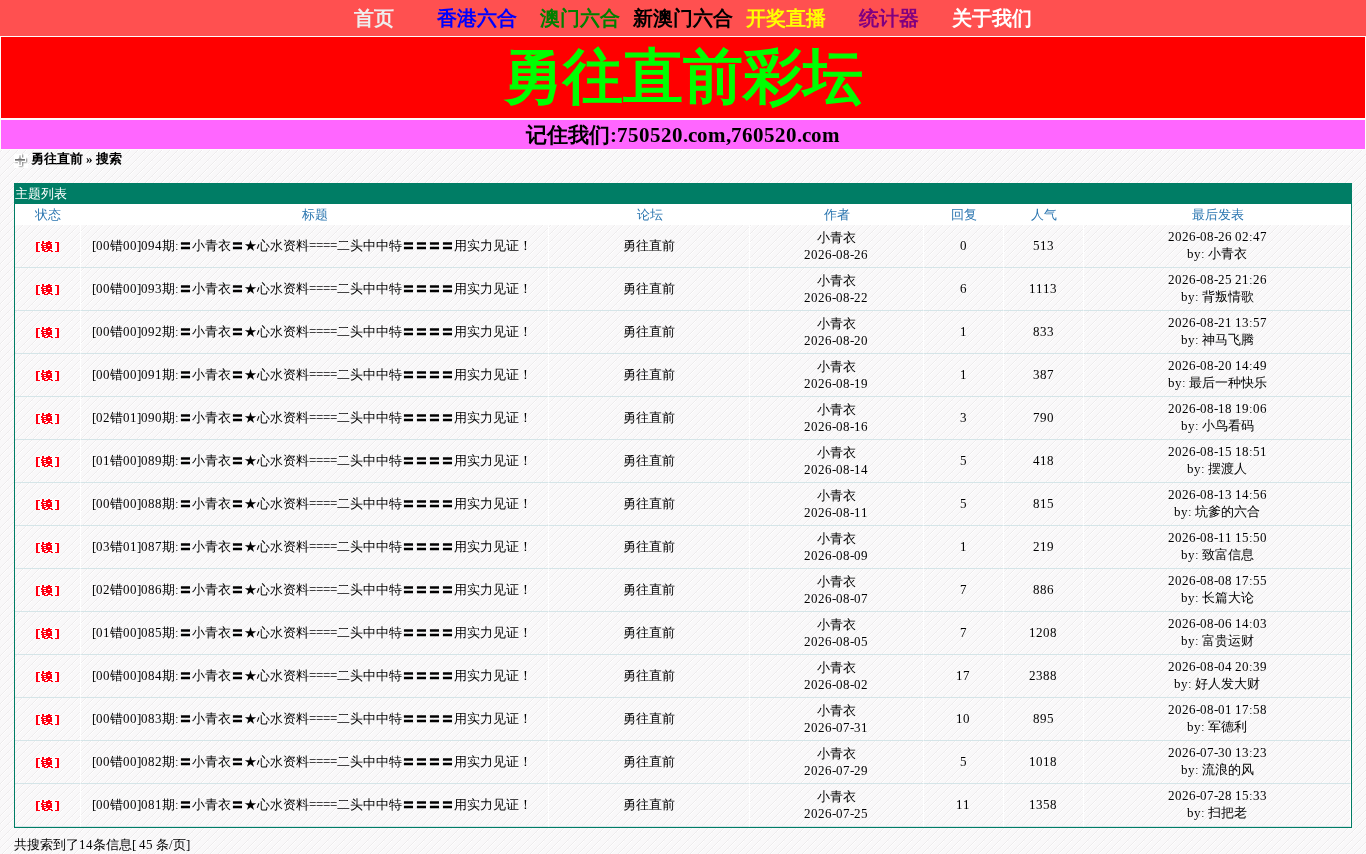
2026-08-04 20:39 (1217, 666)
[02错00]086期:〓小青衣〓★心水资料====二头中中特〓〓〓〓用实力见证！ (312, 589)
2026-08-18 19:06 (1217, 408)
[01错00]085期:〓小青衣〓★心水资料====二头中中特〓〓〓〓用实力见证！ (312, 632)
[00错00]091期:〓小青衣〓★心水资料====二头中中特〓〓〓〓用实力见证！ (312, 374)
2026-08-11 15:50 (1217, 537)
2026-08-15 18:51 (1217, 451)
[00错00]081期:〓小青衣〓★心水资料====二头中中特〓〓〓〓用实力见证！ (312, 804)
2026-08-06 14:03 (1217, 623)
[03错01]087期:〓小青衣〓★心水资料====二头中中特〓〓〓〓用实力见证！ (312, 546)
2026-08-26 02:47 (1217, 236)
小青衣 (836, 237)
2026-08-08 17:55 (1217, 580)
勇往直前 (57, 158)
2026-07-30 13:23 (1217, 752)
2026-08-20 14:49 (1217, 365)
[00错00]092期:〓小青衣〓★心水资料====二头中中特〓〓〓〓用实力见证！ (312, 331)
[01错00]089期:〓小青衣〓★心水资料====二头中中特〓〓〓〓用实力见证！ (312, 460)
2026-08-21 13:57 (1217, 322)
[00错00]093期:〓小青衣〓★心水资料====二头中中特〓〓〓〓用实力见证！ (312, 288)
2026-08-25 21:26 (1217, 279)
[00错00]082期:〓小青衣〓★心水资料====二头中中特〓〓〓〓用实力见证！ (312, 761)
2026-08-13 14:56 (1217, 494)
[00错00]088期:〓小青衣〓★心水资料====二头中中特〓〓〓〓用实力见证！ (312, 503)
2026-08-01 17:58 (1217, 709)
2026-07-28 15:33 (1217, 795)
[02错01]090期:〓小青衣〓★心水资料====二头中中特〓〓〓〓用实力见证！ (312, 417)
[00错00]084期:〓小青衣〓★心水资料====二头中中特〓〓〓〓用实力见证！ (312, 675)
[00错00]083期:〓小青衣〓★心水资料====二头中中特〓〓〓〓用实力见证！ (312, 718)
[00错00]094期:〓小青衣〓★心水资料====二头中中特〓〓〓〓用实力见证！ (312, 245)
